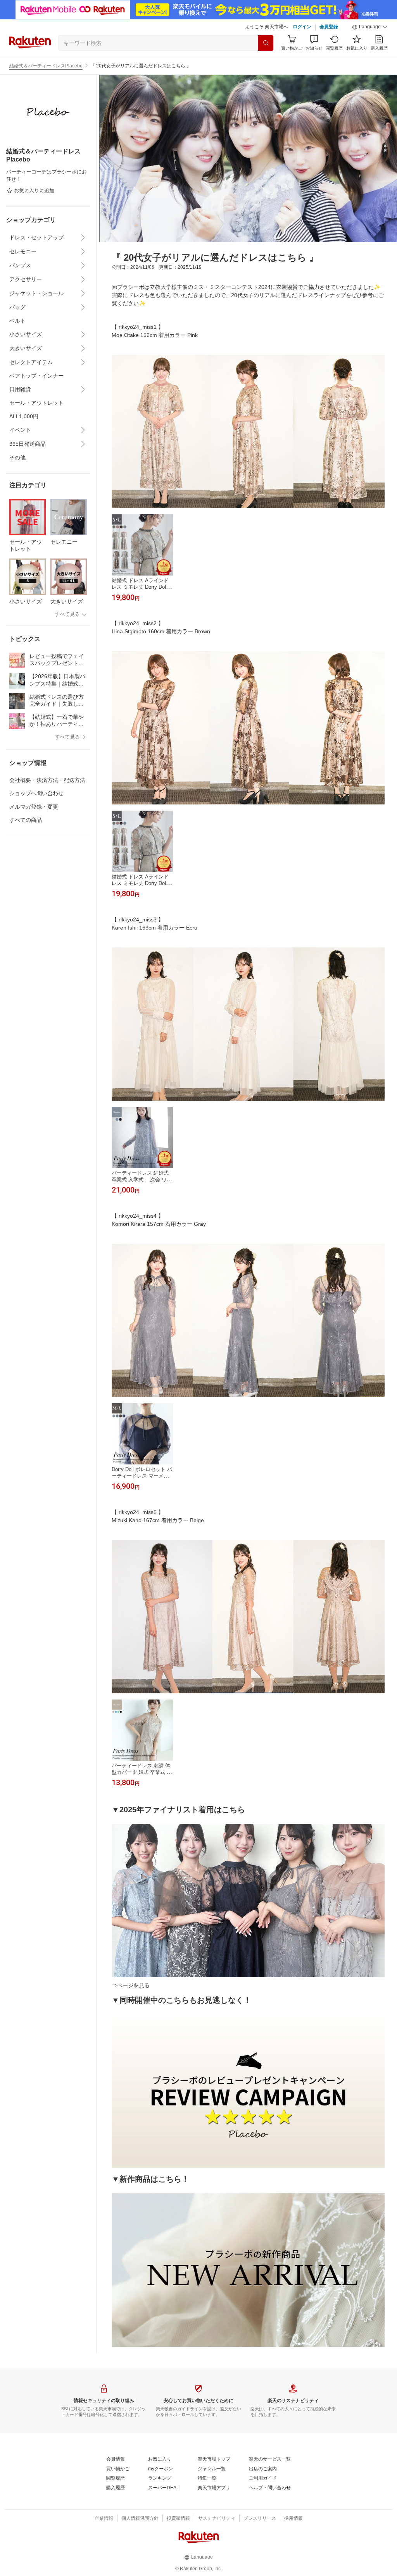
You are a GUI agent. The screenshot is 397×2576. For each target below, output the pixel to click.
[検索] (266, 43)
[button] (370, 27)
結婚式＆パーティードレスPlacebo (46, 66)
